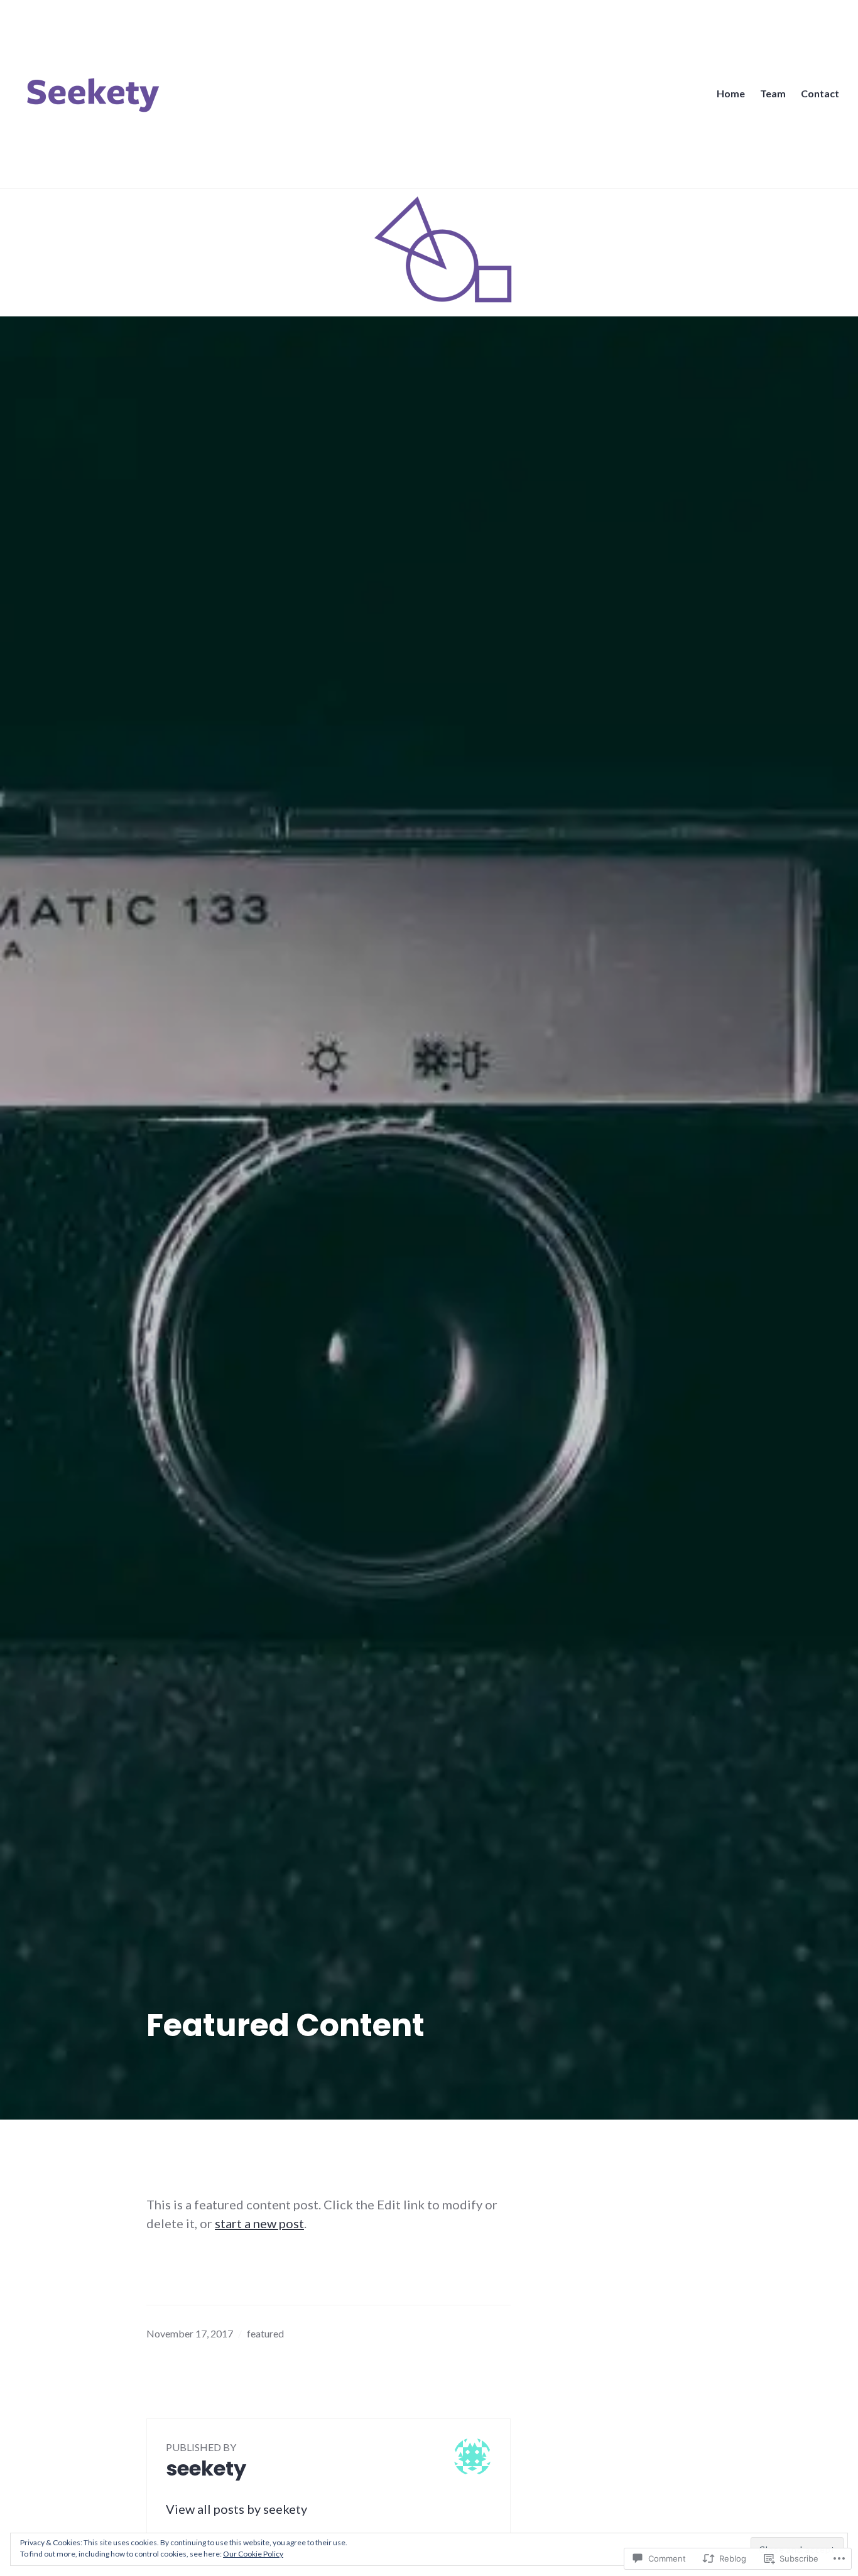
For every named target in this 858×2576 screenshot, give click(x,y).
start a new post (259, 2223)
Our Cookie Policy (253, 2554)
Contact (820, 93)
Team (773, 93)
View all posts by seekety (236, 2509)
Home (731, 93)
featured (265, 2333)
